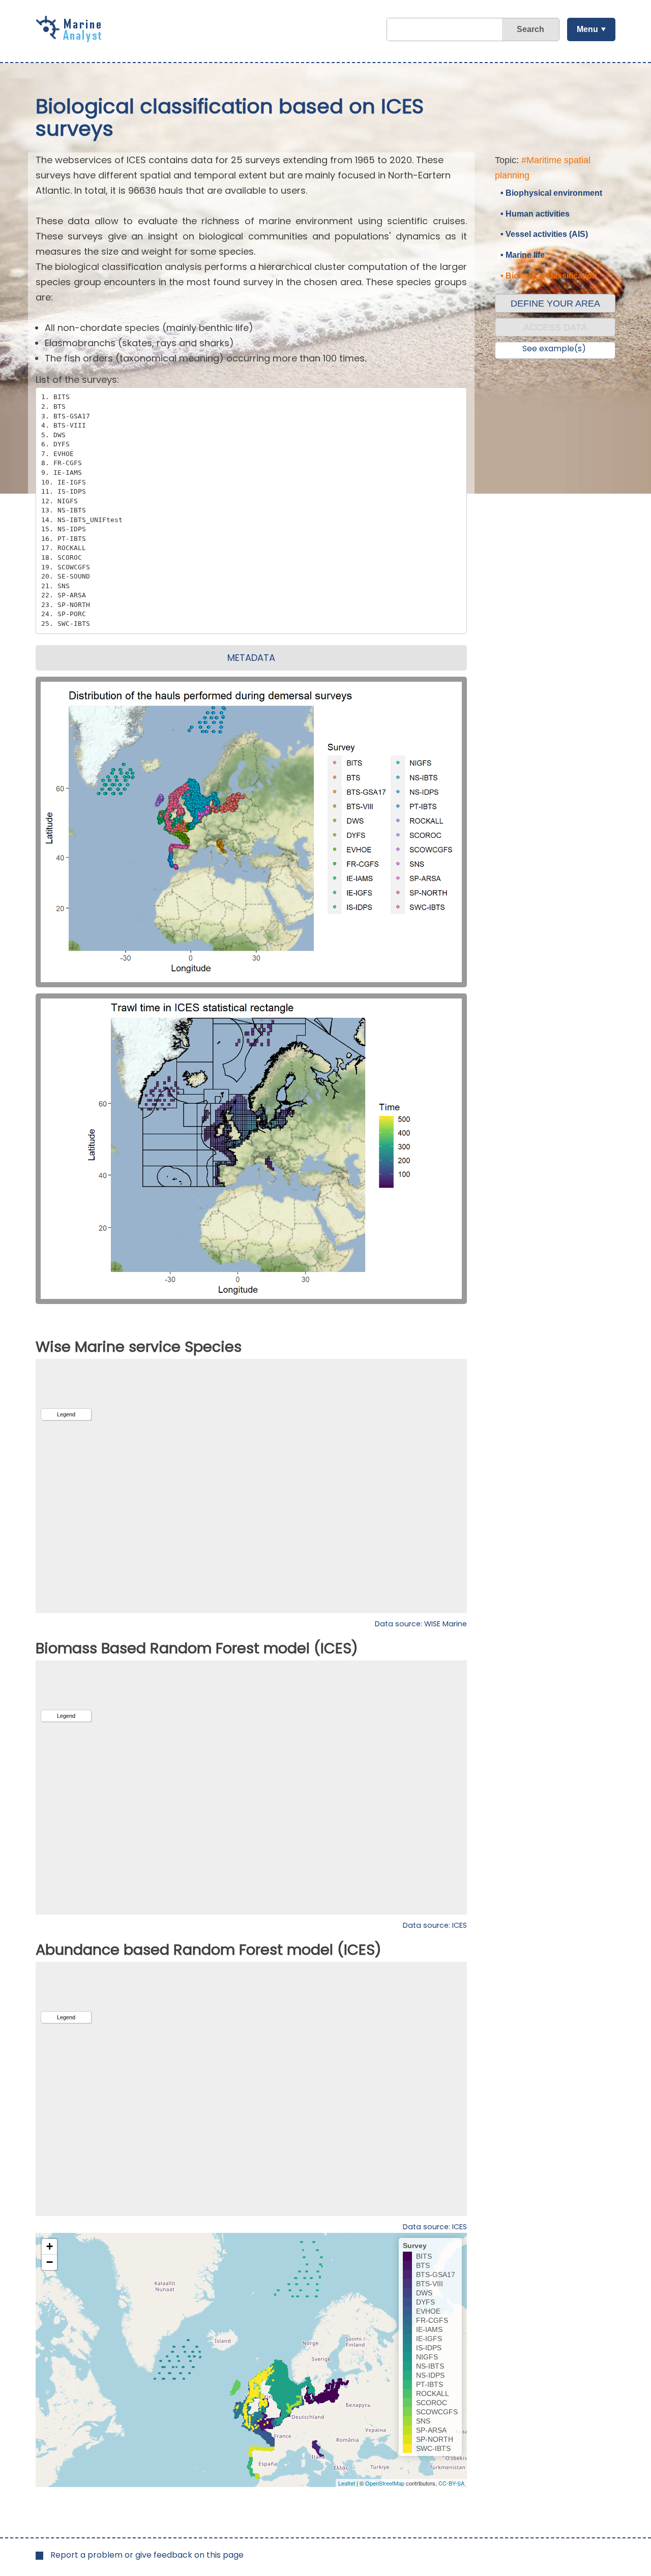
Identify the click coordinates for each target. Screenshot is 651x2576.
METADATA (251, 658)
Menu (587, 29)
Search (530, 29)
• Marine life (523, 255)
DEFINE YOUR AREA (555, 304)
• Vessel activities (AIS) (544, 234)
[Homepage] (71, 39)
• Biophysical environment (551, 193)
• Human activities (535, 214)
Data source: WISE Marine (421, 1624)
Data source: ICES (435, 1925)
